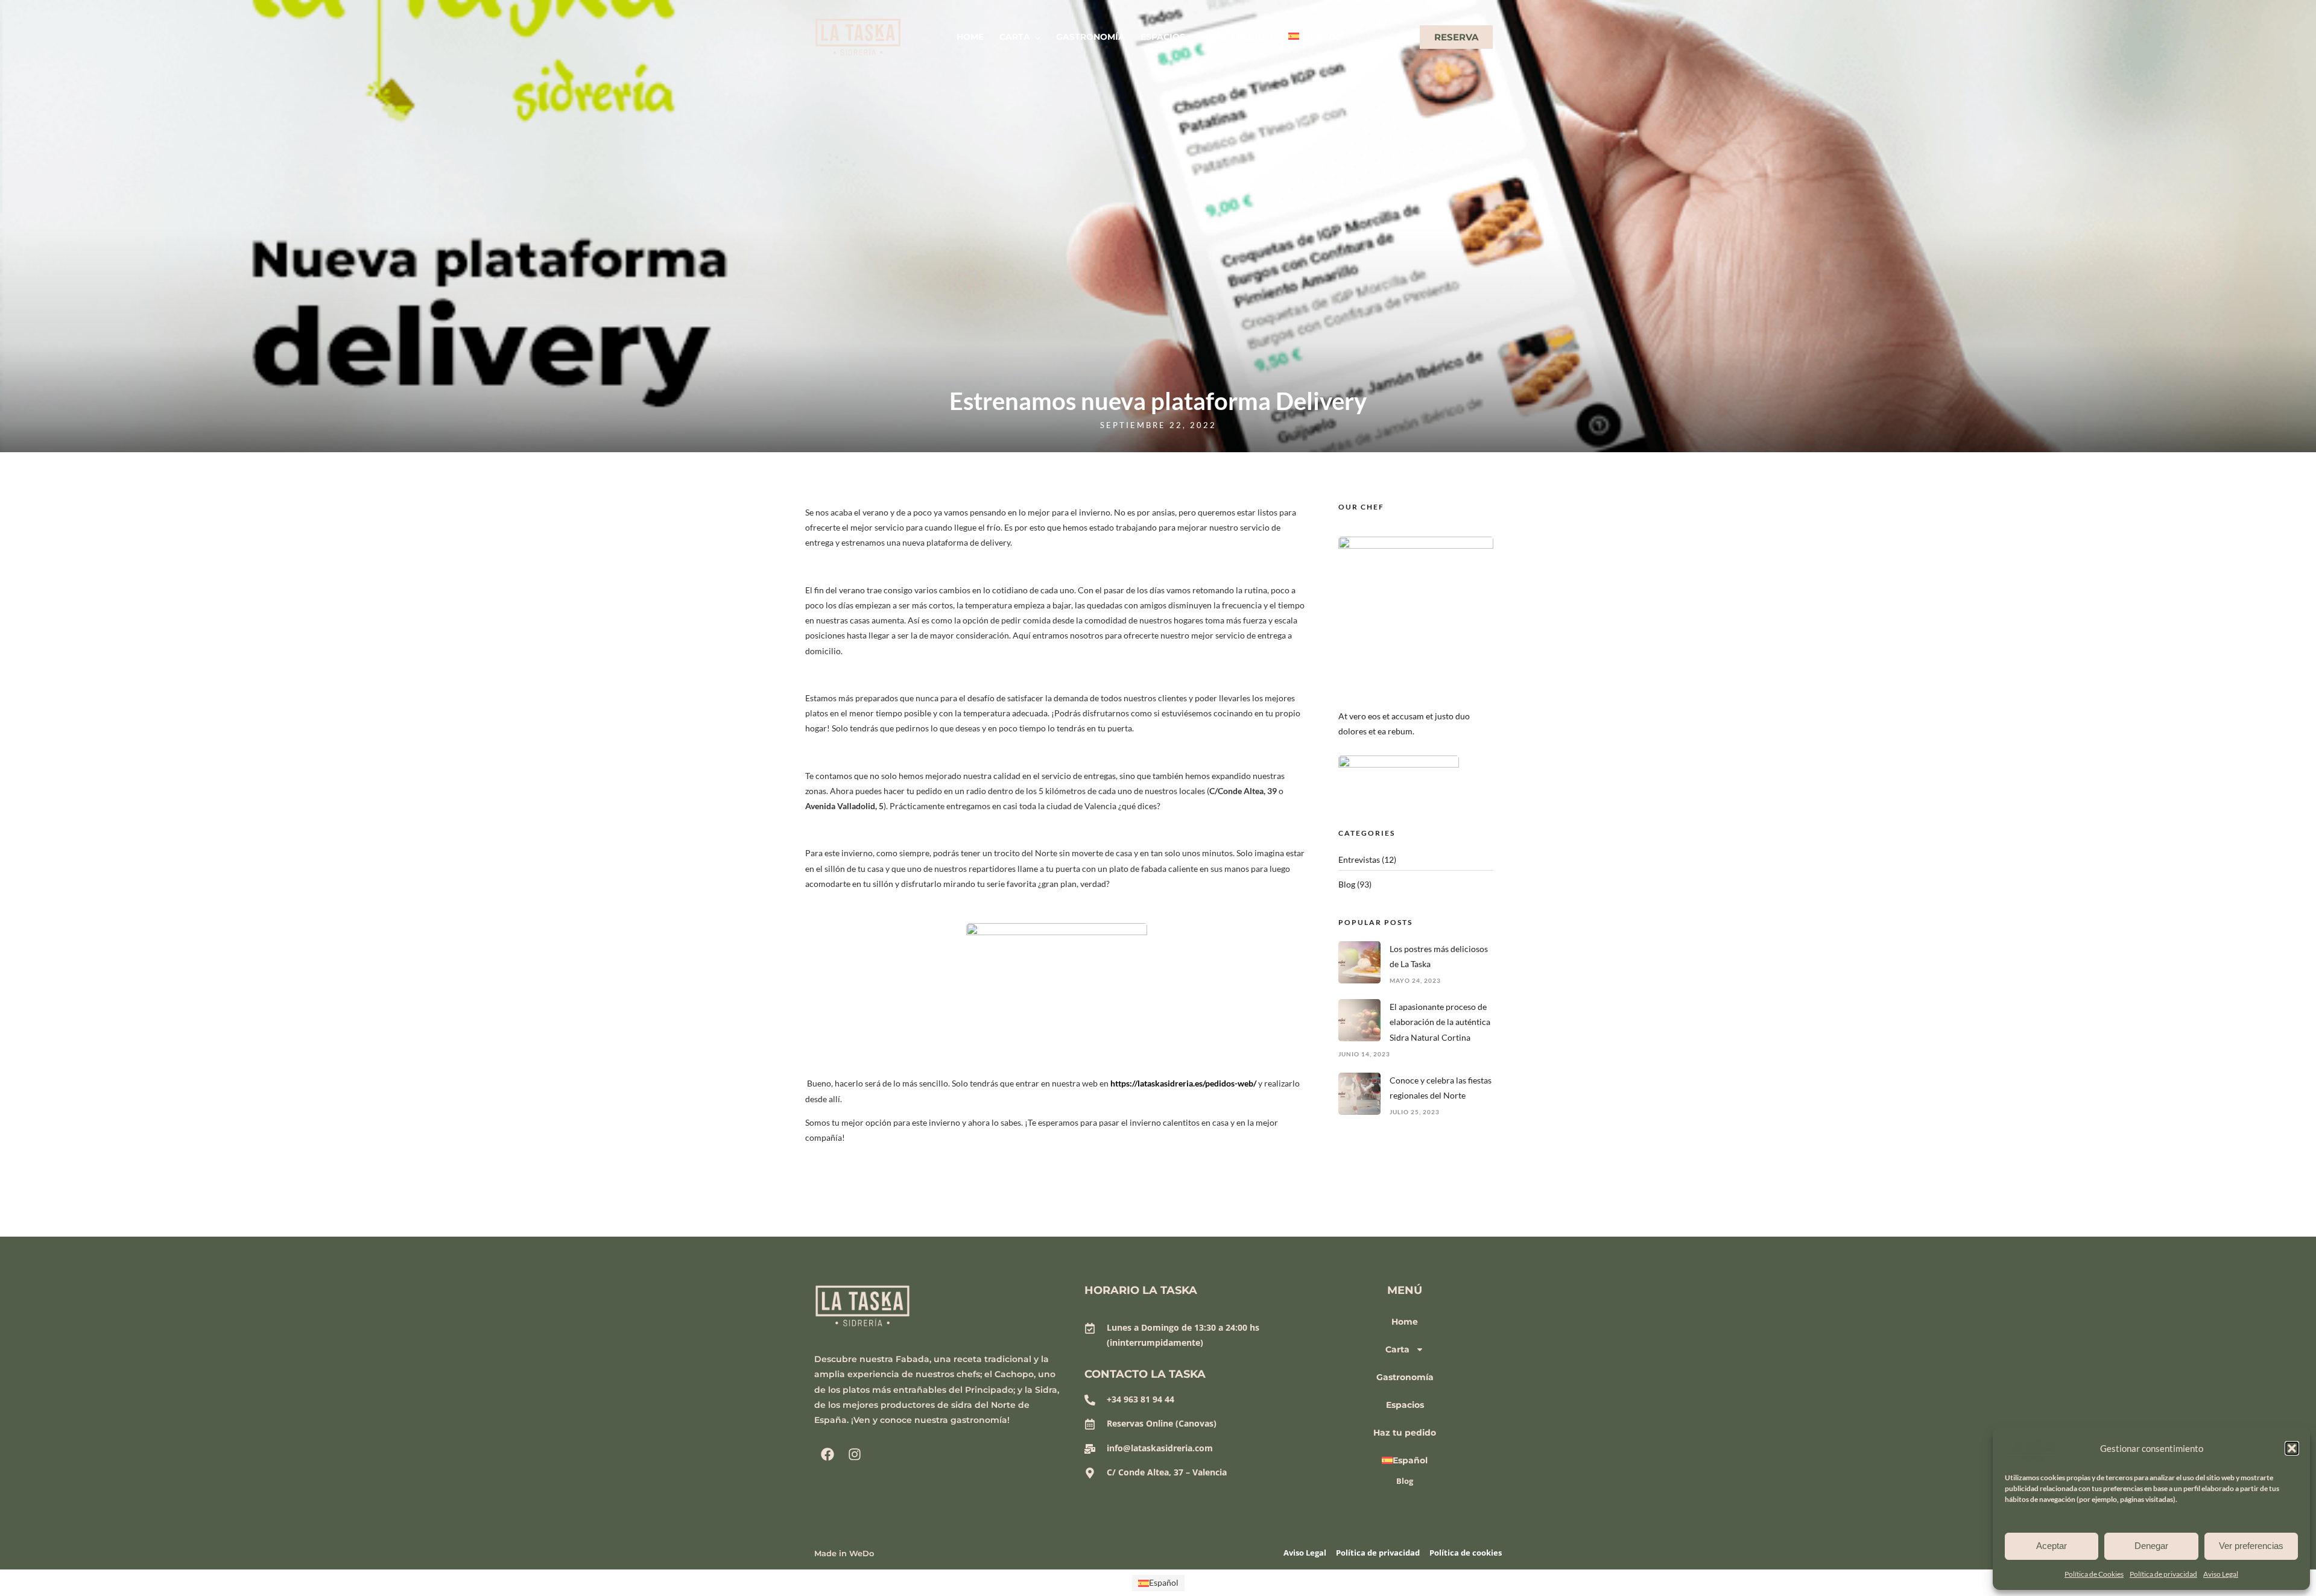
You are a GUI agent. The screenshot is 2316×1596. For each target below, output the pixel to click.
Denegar (2151, 1546)
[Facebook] (827, 1454)
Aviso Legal (2221, 1574)
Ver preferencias (2251, 1546)
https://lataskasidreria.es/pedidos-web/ (1183, 1083)
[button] (2292, 1448)
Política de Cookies (2094, 1574)
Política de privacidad (2163, 1574)
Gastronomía (1090, 37)
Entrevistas (1359, 860)
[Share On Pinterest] (66, 1571)
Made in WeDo (844, 1553)
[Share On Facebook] (29, 1571)
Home (970, 37)
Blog (1347, 884)
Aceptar (2052, 1546)
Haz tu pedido (1237, 37)
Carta (1015, 37)
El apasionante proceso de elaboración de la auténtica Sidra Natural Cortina (1440, 1022)
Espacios (1163, 37)
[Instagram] (855, 1454)
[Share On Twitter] (48, 1571)
